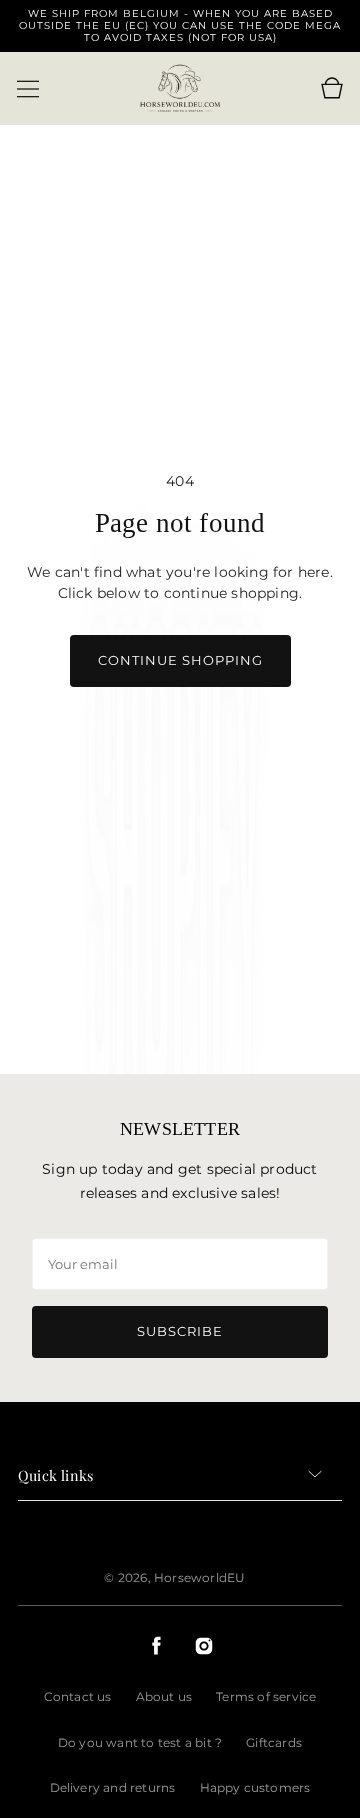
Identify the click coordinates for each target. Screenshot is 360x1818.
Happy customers (255, 1787)
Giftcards (274, 1742)
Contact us (78, 1696)
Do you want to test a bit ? (140, 1742)
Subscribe (180, 1331)
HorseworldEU (199, 1577)
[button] (28, 89)
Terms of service (266, 1696)
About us (164, 1696)
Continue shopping (180, 660)
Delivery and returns (113, 1787)
